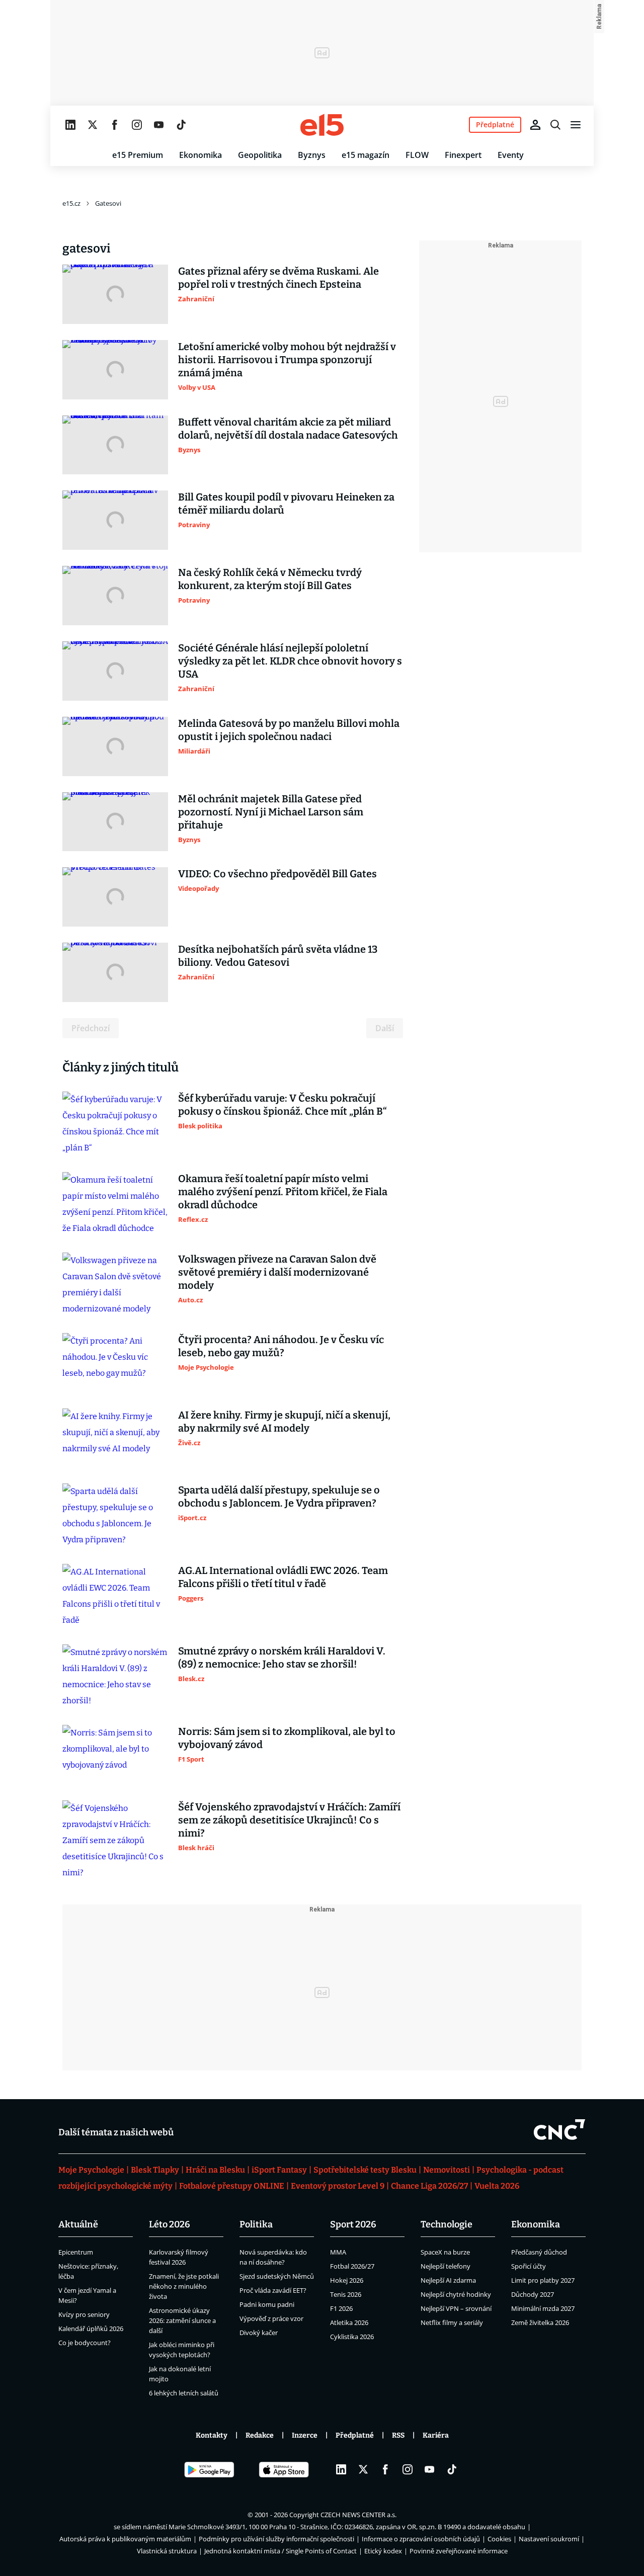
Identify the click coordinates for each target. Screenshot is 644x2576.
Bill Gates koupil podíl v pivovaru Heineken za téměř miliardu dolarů (286, 504)
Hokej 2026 (347, 2280)
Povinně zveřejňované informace (459, 2551)
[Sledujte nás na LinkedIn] (70, 125)
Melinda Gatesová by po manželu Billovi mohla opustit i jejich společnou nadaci (289, 730)
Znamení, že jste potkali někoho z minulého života (184, 2286)
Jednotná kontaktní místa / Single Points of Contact (280, 2551)
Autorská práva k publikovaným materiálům (125, 2539)
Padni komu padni (267, 2304)
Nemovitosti (447, 2170)
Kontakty (212, 2435)
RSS (398, 2435)
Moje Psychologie (91, 2170)
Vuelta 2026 (497, 2186)
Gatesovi (108, 203)
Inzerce (305, 2435)
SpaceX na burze (445, 2252)
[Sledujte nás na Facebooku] (115, 125)
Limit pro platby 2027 (543, 2280)
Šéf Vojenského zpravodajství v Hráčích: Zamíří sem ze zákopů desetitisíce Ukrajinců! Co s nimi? (289, 1820)
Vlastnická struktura (167, 2551)
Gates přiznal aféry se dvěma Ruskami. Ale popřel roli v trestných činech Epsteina (278, 278)
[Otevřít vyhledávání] (555, 125)
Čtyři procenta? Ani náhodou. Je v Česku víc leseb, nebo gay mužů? (281, 1346)
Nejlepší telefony (446, 2266)
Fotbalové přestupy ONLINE (232, 2186)
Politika (256, 2224)
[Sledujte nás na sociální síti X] (93, 125)
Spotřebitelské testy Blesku (365, 2170)
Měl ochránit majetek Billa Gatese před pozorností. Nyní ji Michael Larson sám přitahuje (271, 812)
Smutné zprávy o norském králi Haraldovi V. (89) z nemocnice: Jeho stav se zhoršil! (282, 1657)
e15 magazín (366, 155)
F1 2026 (341, 2308)
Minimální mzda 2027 (543, 2308)
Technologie (447, 2224)
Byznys (312, 155)
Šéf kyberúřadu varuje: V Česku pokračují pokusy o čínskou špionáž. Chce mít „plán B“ (283, 1105)
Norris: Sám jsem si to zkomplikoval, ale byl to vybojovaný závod (287, 1738)
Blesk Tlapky (155, 2170)
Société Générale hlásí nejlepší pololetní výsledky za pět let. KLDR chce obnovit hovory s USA (290, 661)
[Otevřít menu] (576, 125)
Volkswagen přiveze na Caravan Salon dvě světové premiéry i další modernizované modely (277, 1272)
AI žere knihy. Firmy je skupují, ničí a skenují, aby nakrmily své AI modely (284, 1422)
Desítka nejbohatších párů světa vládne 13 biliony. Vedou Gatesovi (278, 956)
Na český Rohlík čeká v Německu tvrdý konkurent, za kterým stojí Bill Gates (270, 579)
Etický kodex (383, 2551)
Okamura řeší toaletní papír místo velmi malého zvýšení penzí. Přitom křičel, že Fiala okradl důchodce (283, 1192)
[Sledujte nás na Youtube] (159, 125)
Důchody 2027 (533, 2294)
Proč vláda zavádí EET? (273, 2290)
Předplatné (355, 2435)
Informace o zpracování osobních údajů (421, 2539)
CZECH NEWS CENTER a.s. (358, 2515)
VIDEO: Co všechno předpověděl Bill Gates (277, 874)
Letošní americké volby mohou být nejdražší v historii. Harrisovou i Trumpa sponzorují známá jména (287, 360)
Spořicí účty (529, 2266)
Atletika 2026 (349, 2322)
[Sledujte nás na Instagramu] (137, 125)
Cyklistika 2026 (352, 2337)
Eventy (511, 155)
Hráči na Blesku (215, 2170)
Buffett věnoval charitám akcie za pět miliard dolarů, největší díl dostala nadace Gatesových (288, 429)
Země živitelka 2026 (540, 2322)
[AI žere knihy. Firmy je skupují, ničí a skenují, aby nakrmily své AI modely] (115, 1438)
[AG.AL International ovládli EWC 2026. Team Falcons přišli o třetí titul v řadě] (115, 1596)
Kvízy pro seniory (84, 2314)
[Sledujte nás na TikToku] (181, 125)
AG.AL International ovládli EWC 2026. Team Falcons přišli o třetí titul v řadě (283, 1577)
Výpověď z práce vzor (271, 2318)
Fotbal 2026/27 (352, 2266)
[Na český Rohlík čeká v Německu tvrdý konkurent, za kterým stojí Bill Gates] (115, 596)
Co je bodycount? (85, 2343)
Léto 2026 (170, 2224)
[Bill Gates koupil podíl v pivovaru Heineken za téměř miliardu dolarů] (115, 520)
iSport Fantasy (279, 2170)
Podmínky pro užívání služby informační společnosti (276, 2539)
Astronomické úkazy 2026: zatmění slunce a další (182, 2320)
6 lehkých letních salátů (184, 2393)
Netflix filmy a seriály (452, 2322)
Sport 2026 (353, 2224)
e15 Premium (138, 155)
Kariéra (436, 2435)
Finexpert (463, 155)
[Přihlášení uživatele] (535, 125)
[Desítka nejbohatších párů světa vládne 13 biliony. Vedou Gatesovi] (115, 972)
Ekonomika (200, 155)
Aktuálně (78, 2224)
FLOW (417, 155)
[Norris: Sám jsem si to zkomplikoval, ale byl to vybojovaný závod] (115, 1755)
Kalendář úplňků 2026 (91, 2329)
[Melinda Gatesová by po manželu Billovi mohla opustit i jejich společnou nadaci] (115, 746)
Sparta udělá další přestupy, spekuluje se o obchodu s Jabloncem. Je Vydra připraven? (279, 1497)
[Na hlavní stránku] (322, 125)
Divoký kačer (259, 2333)
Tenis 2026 (346, 2294)
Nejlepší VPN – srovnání (456, 2308)
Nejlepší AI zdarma (448, 2280)
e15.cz (71, 203)
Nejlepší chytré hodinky (456, 2294)
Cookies (499, 2539)
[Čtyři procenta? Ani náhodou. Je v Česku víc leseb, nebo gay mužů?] (115, 1363)
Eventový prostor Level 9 (338, 2186)
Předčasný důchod (539, 2252)
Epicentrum (76, 2252)
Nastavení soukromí (549, 2539)
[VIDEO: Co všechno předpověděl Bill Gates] (115, 897)
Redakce (260, 2435)
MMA (338, 2252)
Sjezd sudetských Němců (277, 2276)
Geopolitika (260, 155)
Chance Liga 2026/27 (429, 2186)
